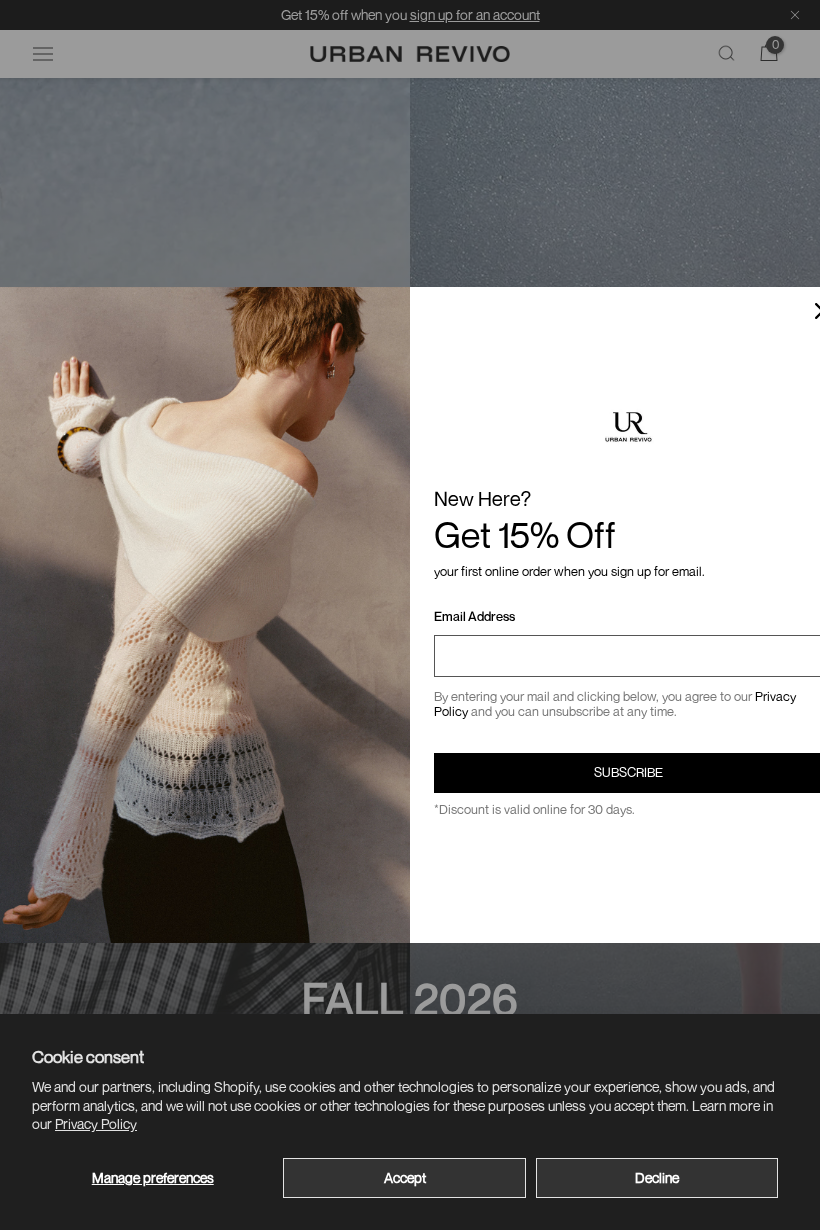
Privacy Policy (96, 1123)
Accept (405, 1177)
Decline (657, 1177)
